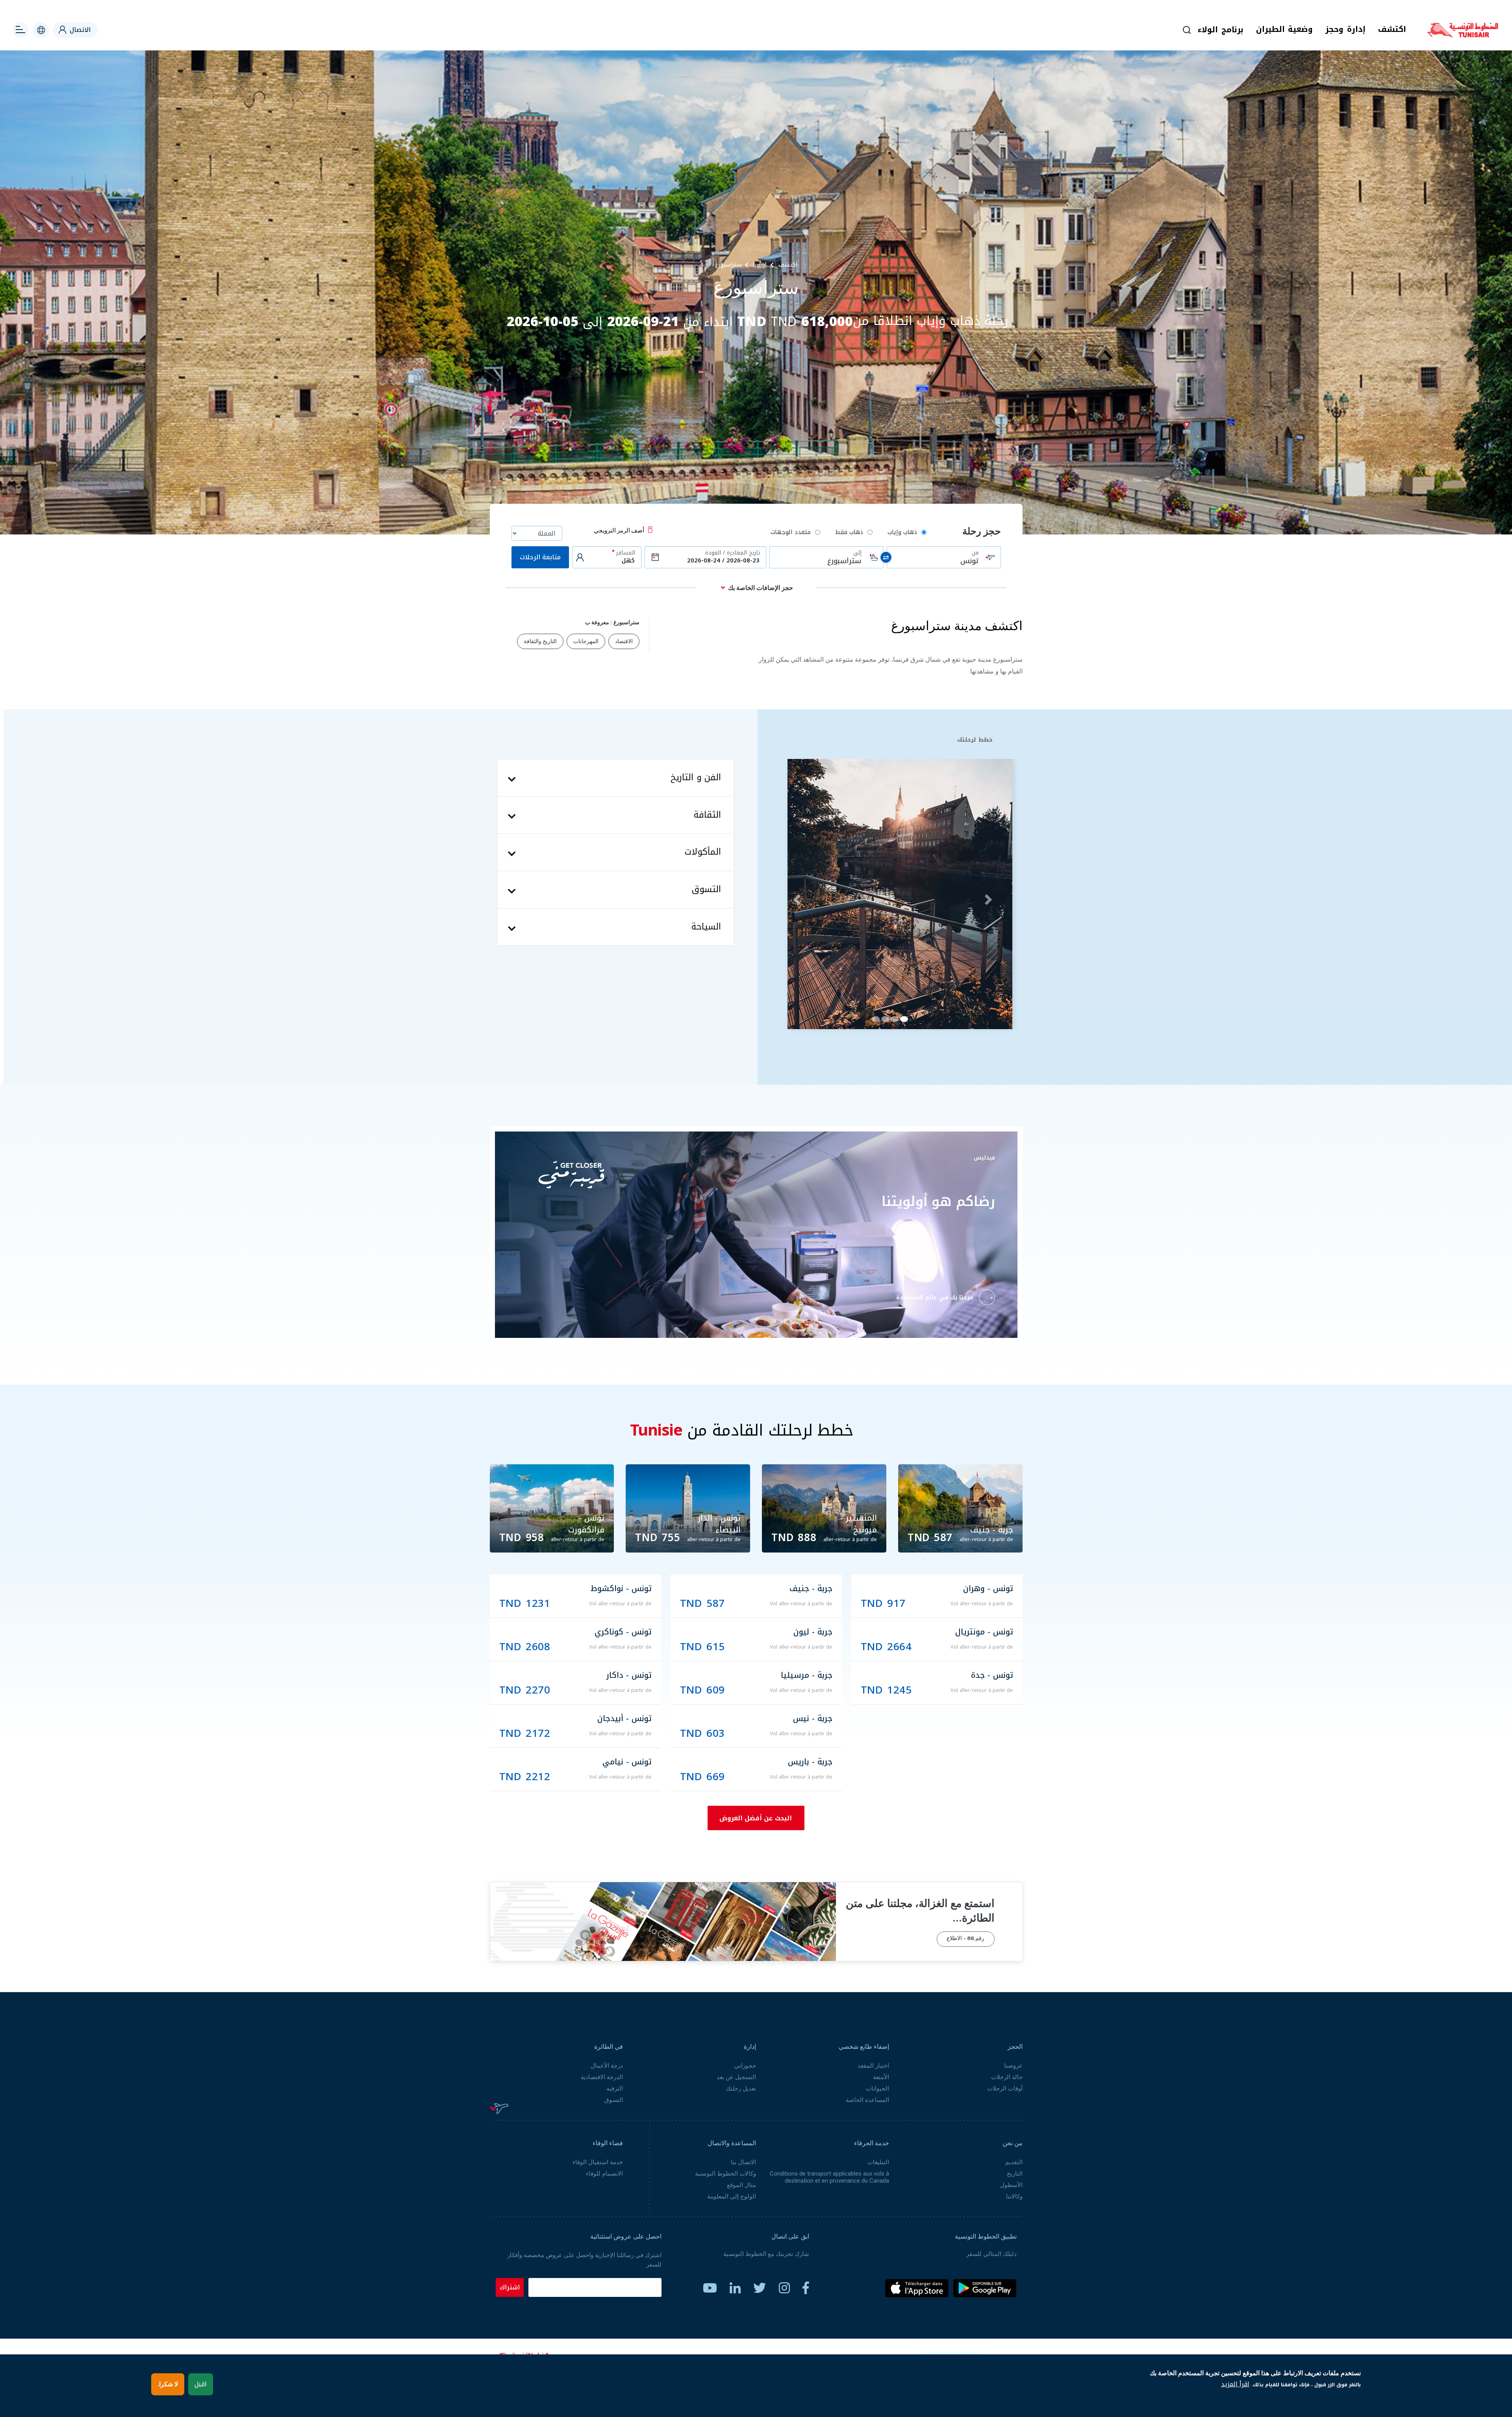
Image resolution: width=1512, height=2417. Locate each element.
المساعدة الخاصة (867, 2100)
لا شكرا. (168, 2384)
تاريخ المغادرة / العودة (733, 553)
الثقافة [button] (707, 815)
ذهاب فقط (849, 532)
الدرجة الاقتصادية (602, 2077)
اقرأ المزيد (1235, 2384)
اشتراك (510, 2287)
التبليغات (878, 2162)
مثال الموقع (741, 2185)
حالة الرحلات (1007, 2077)
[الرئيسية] (1463, 35)
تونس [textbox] (969, 561)
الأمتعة (881, 2077)
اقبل (201, 2384)
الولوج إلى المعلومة (732, 2196)
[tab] (616, 778)
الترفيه (615, 2089)
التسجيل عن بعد (736, 2077)
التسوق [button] (706, 890)
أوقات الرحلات (1005, 2089)
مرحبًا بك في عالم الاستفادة (935, 1298)
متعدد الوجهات (791, 532)
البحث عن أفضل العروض (756, 1818)
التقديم (1014, 2162)
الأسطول (1011, 2185)
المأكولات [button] (703, 852)
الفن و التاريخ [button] (696, 778)
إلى (857, 553)
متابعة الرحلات (540, 557)
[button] (796, 897)
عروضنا (1013, 2066)
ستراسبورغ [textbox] (844, 561)
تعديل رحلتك (741, 2089)
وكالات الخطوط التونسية (725, 2174)
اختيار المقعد (873, 2066)
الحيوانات (877, 2089)
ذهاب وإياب (902, 532)
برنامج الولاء (1221, 30)
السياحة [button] (706, 927)
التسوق (614, 2100)
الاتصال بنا (743, 2162)
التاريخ (1015, 2174)
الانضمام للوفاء (604, 2174)
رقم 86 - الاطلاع (965, 1939)
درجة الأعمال (607, 2066)
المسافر (626, 553)
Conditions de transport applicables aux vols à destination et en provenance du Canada (829, 2177)
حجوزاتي (745, 2066)
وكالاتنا (1014, 2196)
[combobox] (944, 557)
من (975, 553)
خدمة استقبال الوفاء (598, 2162)
